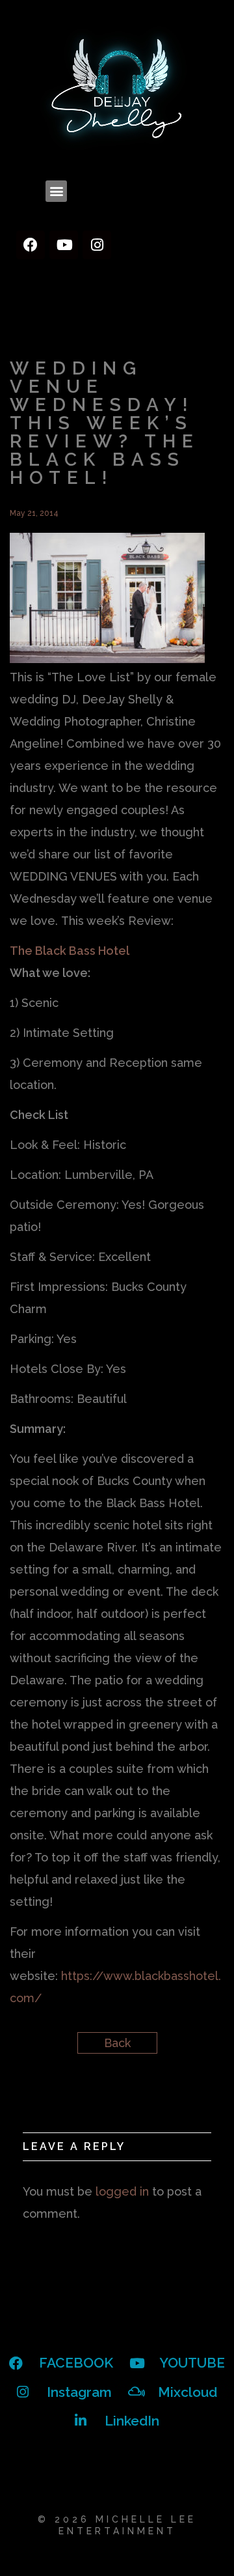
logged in (122, 2191)
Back (117, 2043)
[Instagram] (97, 245)
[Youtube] (64, 245)
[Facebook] (31, 245)
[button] (56, 191)
